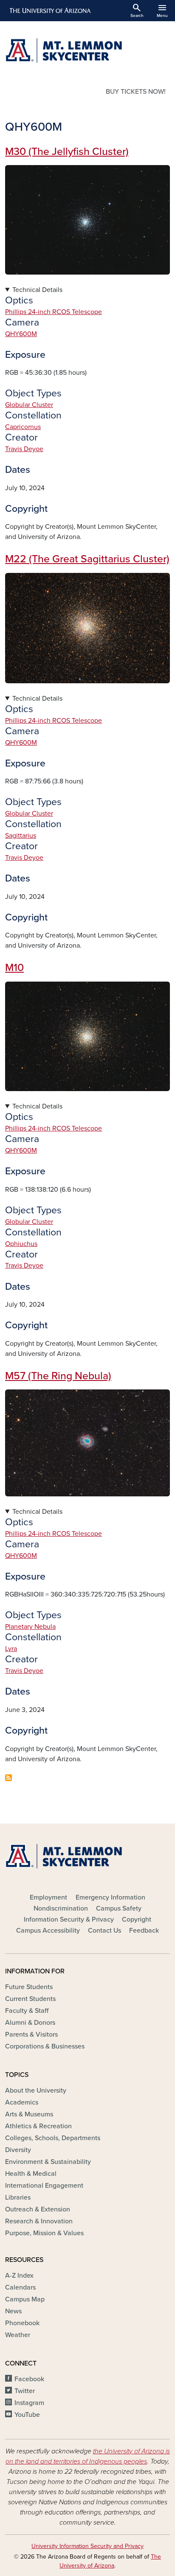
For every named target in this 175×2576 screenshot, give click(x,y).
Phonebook (22, 2323)
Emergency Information (110, 1897)
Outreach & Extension (38, 2209)
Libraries (18, 2197)
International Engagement (44, 2186)
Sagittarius (21, 836)
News (13, 2311)
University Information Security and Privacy (87, 2546)
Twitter (25, 2391)
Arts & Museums (29, 2114)
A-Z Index (19, 2276)
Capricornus (23, 427)
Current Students (30, 1999)
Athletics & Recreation (38, 2126)
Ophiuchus (21, 1244)
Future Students (29, 1987)
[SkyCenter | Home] (87, 51)
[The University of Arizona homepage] (49, 11)
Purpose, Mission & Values (44, 2233)
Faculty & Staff (27, 2011)
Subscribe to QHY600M (8, 1778)
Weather (18, 2335)
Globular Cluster (29, 405)
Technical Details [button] (37, 290)
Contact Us (104, 1931)
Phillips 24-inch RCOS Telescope (54, 312)
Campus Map (25, 2299)
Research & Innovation (39, 2221)
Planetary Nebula (30, 1627)
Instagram (29, 2403)
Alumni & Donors (30, 2023)
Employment (48, 1897)
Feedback (144, 1931)
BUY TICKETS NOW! (136, 92)
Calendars (20, 2287)
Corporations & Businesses (45, 2046)
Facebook (29, 2379)
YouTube (27, 2415)
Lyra (11, 1649)
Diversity (18, 2150)
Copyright (137, 1919)
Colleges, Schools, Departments (53, 2138)
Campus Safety (119, 1908)
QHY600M (21, 334)
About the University (36, 2091)
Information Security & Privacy (69, 1919)
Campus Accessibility (48, 1931)
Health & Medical (31, 2174)
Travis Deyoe (24, 449)
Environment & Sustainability (48, 2162)
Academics (22, 2102)
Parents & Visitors (31, 2034)
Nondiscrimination (61, 1908)
